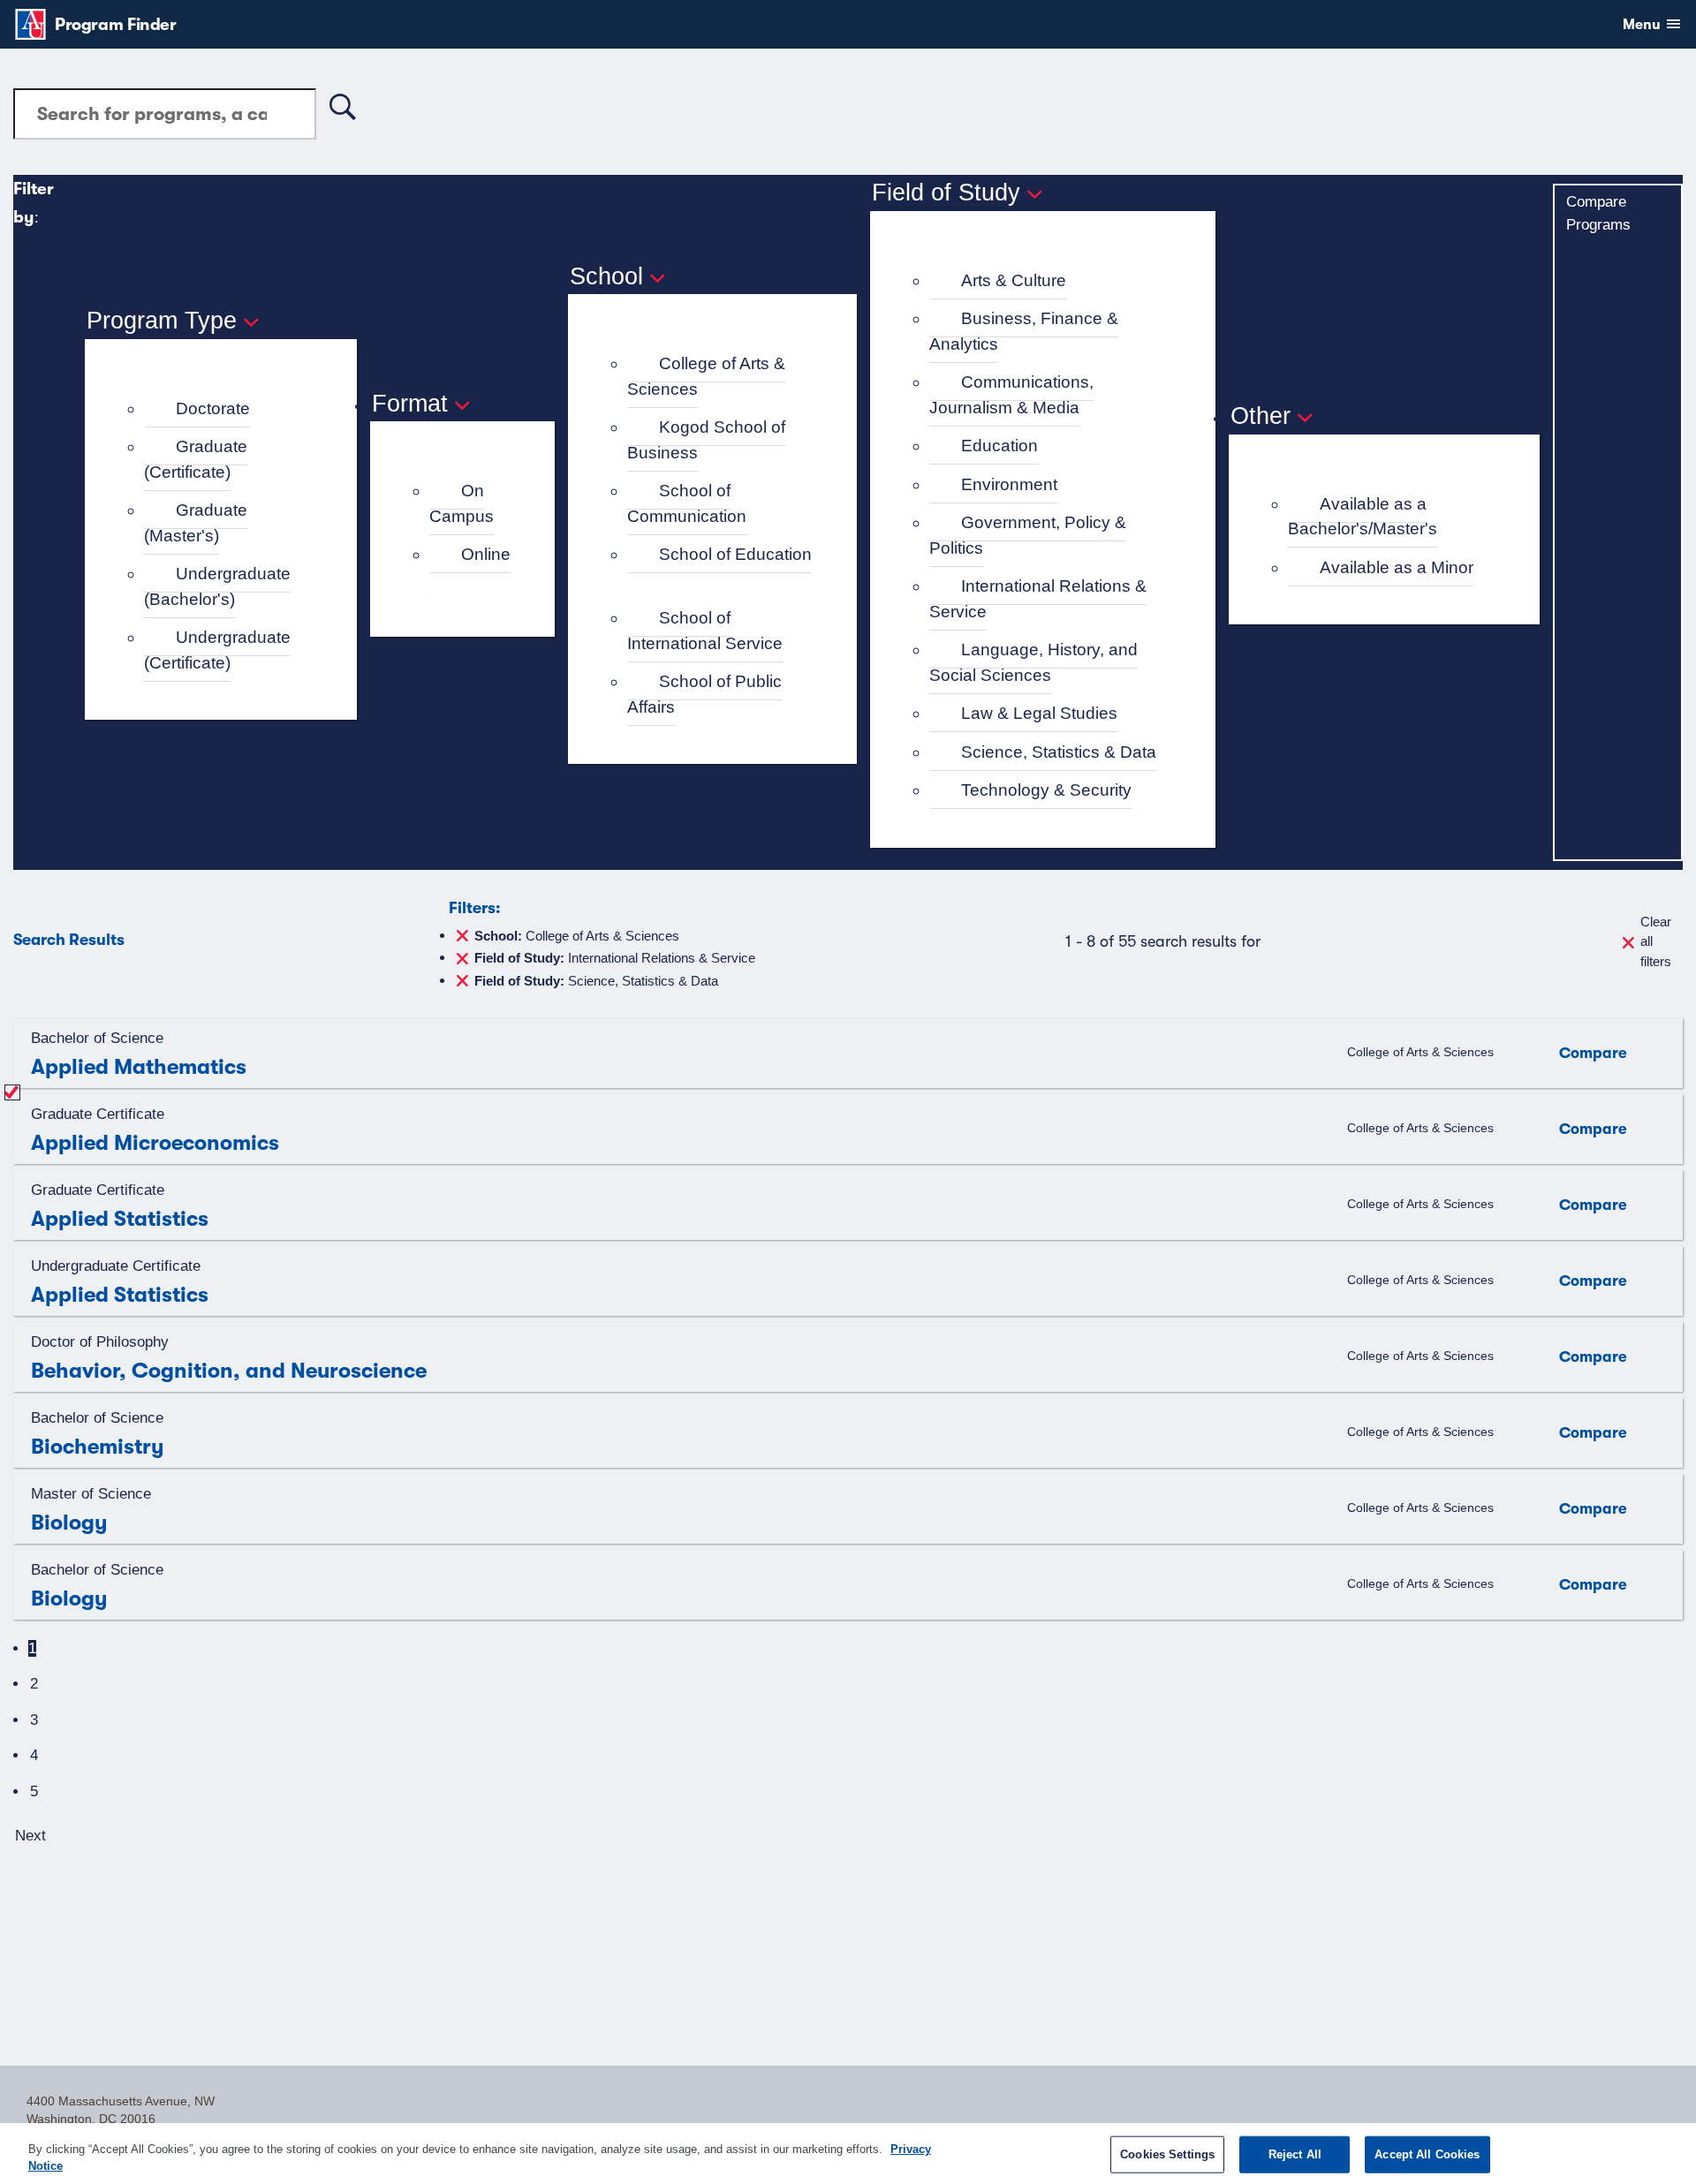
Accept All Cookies (1427, 2154)
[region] (848, 2154)
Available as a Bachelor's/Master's (1363, 517)
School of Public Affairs (704, 694)
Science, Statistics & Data (1059, 752)
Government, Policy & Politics (1028, 535)
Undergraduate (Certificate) (217, 650)
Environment (1009, 484)
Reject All (1295, 2154)
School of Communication (687, 503)
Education (999, 446)
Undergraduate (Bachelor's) (217, 586)
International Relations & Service (1038, 599)
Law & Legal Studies (1039, 713)
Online (486, 554)
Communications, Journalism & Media (1011, 395)
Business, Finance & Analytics (1024, 331)
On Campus (462, 503)
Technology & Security (1046, 790)
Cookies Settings (1167, 2154)
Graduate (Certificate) (196, 459)
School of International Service (705, 631)
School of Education (735, 554)
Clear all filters (1656, 941)
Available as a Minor (1397, 567)
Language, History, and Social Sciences (1033, 662)
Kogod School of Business (706, 440)
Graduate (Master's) (196, 523)
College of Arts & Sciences (706, 376)
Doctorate (213, 408)
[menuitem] (228, 409)
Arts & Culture (1014, 280)
